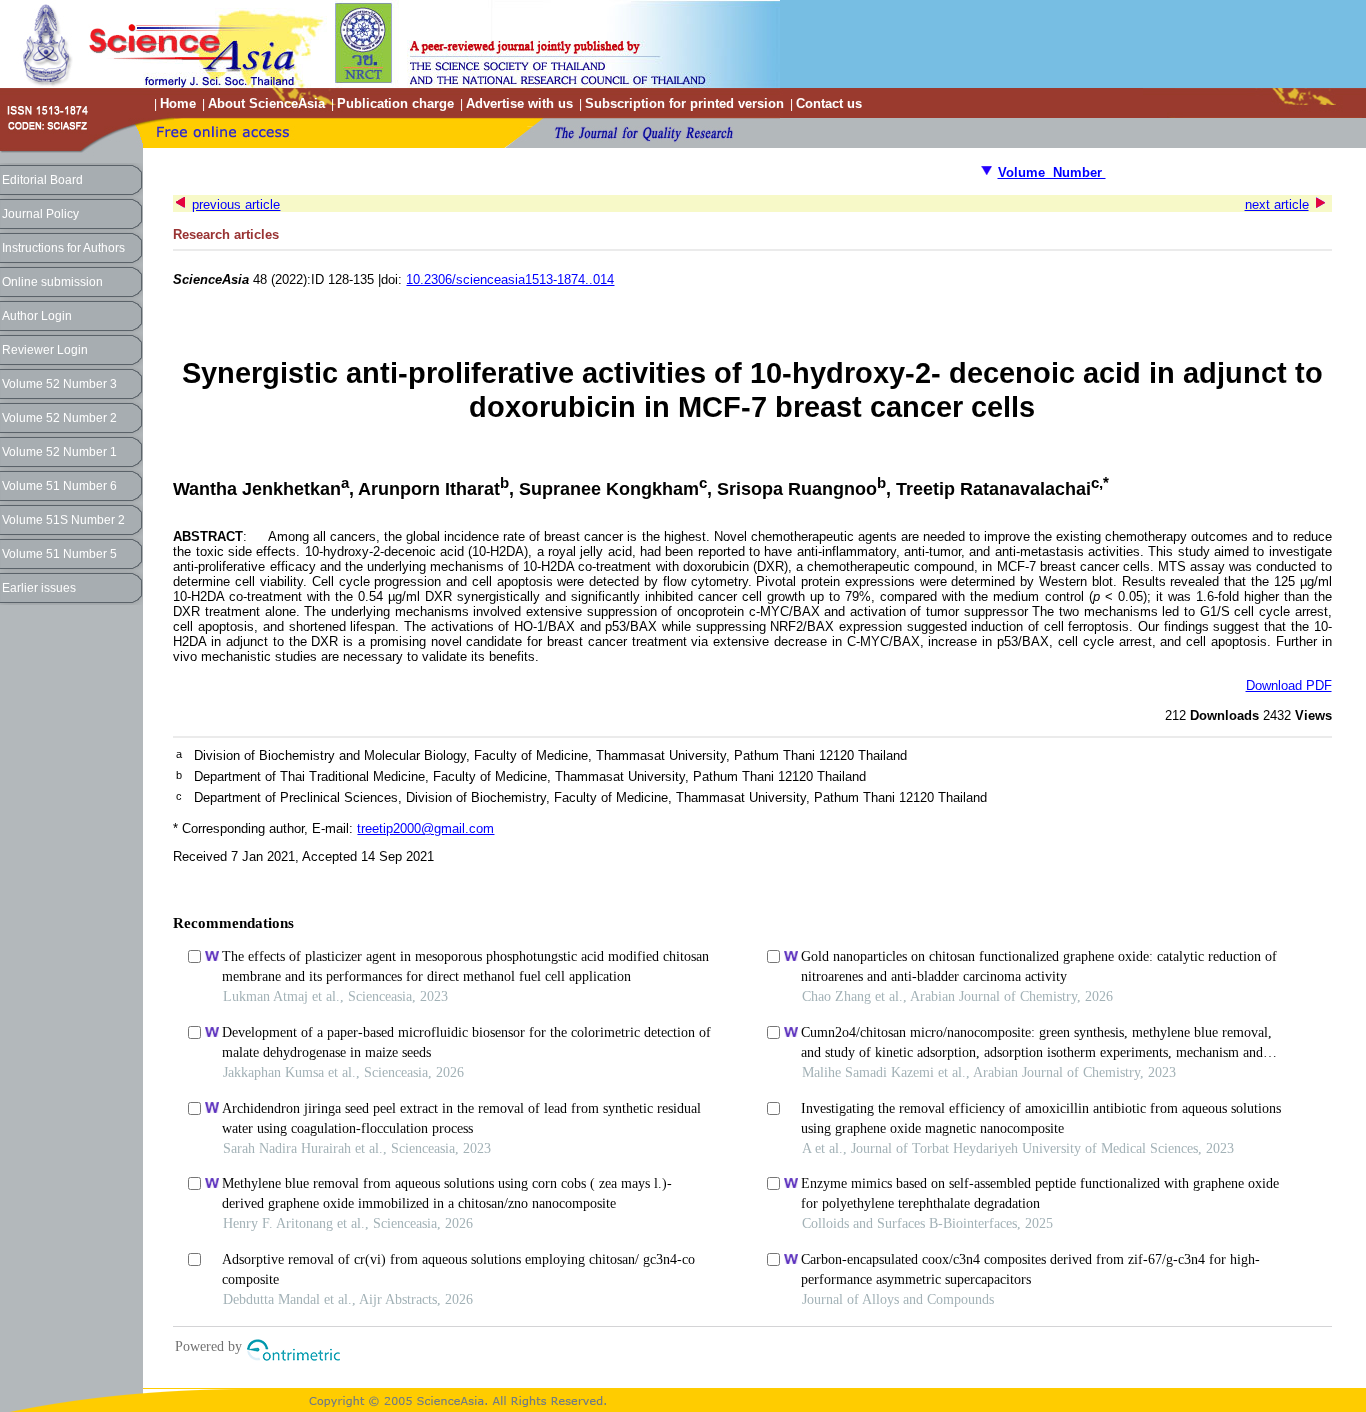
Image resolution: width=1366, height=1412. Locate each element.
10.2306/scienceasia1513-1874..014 (510, 279)
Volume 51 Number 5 (59, 554)
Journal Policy (40, 214)
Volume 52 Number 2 (59, 418)
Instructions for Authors (63, 248)
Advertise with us (519, 103)
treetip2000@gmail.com (425, 828)
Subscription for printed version (684, 103)
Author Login (37, 316)
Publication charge (395, 103)
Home (178, 103)
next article (1277, 204)
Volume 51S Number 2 (63, 520)
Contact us (829, 103)
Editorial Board (42, 180)
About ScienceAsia (266, 103)
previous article (236, 204)
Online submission (52, 282)
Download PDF (1289, 685)
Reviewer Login (45, 350)
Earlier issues (39, 588)
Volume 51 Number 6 (59, 486)
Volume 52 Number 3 (59, 384)
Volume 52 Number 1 (59, 452)
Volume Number (1052, 172)
